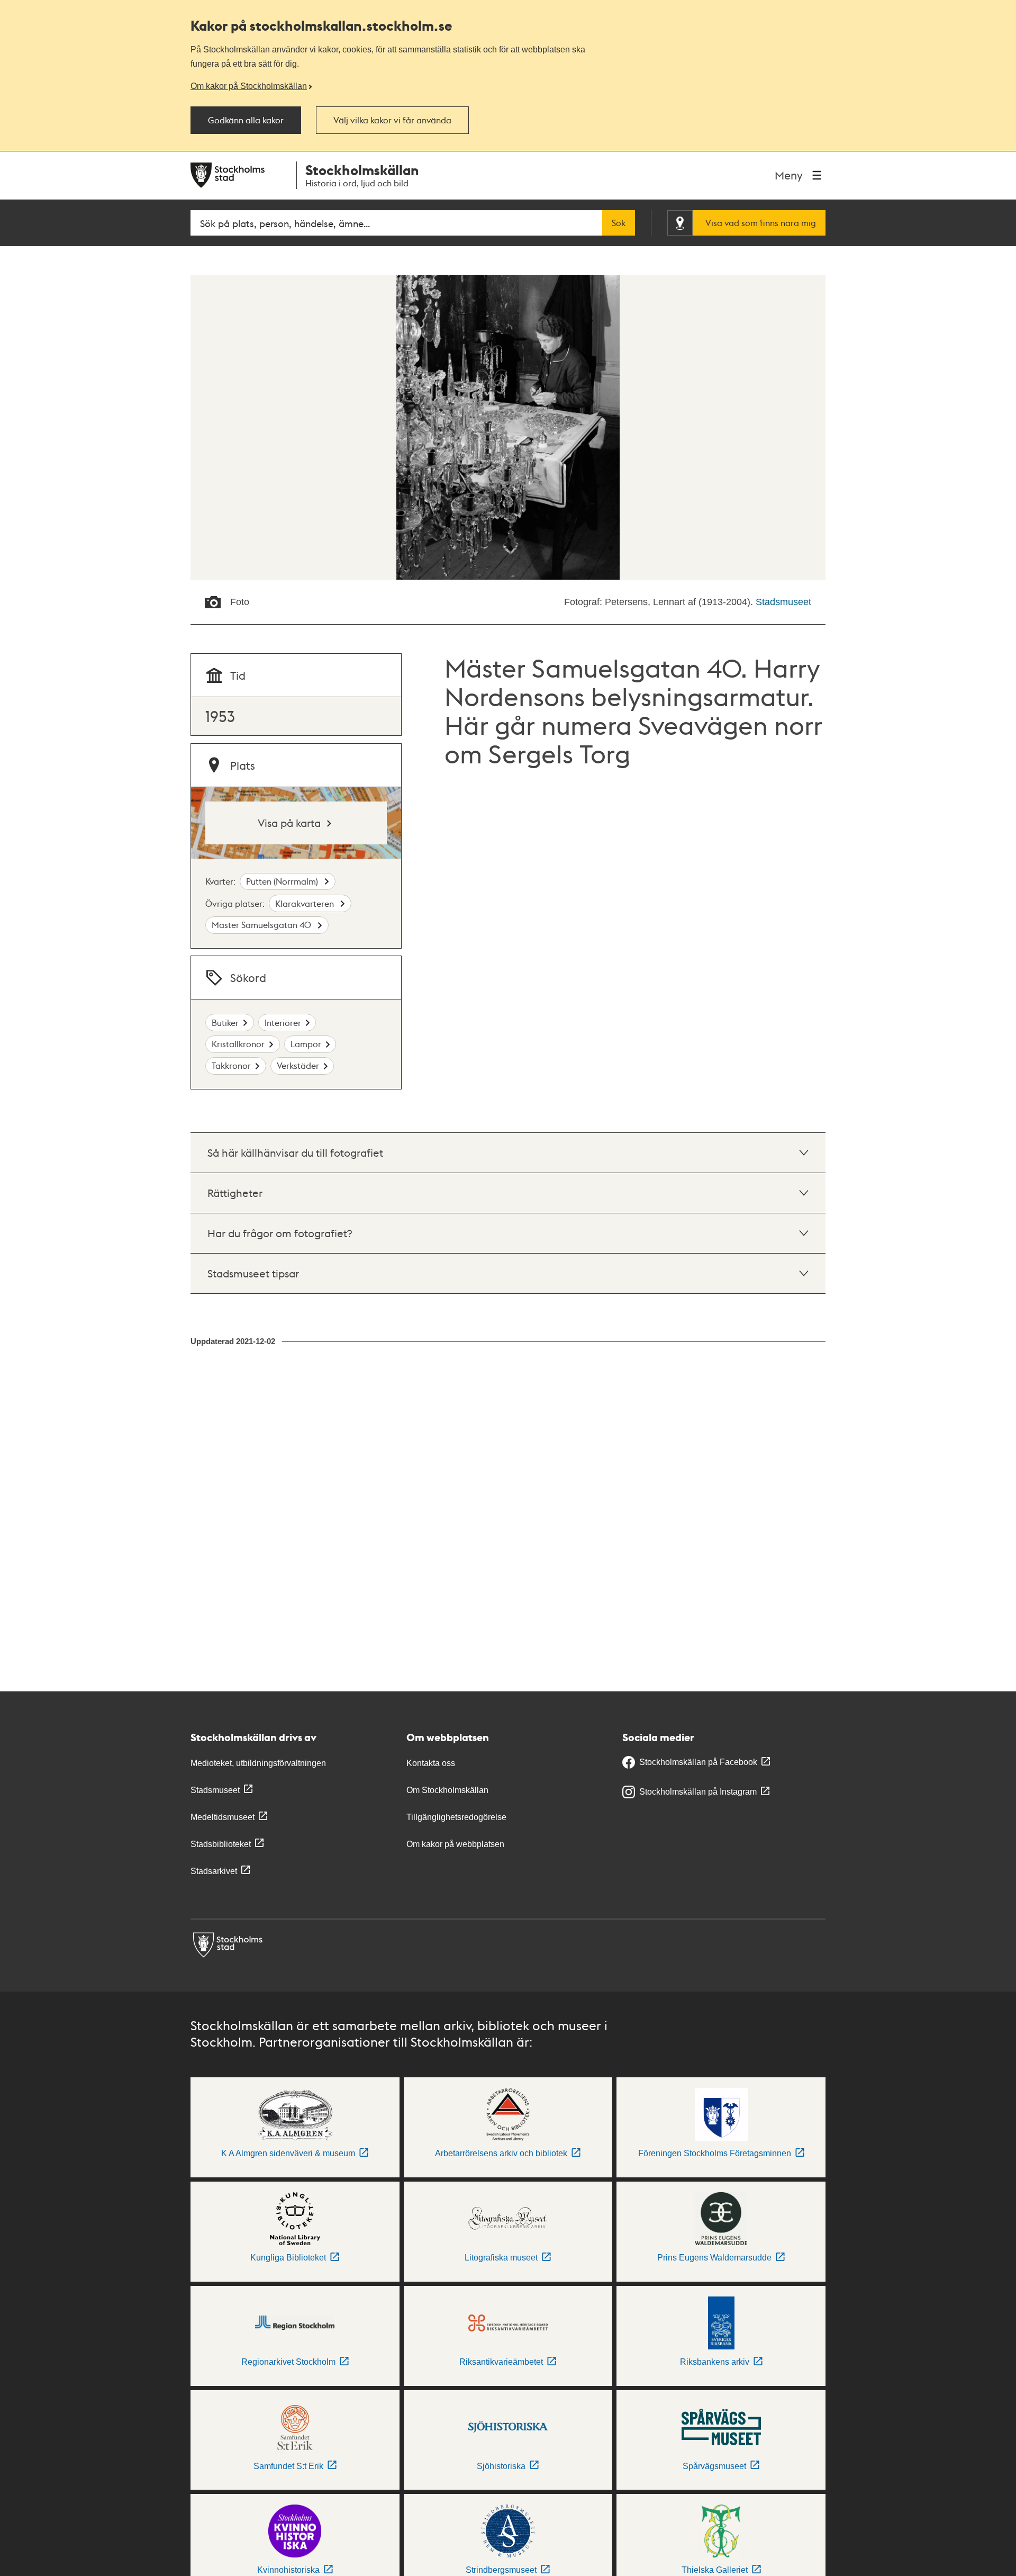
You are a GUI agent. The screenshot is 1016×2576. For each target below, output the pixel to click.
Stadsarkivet (214, 1871)
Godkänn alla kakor (246, 120)
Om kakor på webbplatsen (455, 1844)
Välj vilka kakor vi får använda (392, 120)
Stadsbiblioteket (221, 1844)
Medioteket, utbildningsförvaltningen (258, 1763)
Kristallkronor (238, 1044)
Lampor (306, 1044)
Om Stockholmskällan (447, 1790)
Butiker (225, 1023)
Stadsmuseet (783, 602)
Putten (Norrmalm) (283, 881)
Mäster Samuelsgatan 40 (262, 925)
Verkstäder (298, 1065)
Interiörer (283, 1023)
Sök (619, 223)
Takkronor (231, 1065)
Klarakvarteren (306, 903)
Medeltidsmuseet (223, 1817)
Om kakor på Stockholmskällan (249, 86)
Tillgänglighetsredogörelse (456, 1817)
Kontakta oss (431, 1763)
